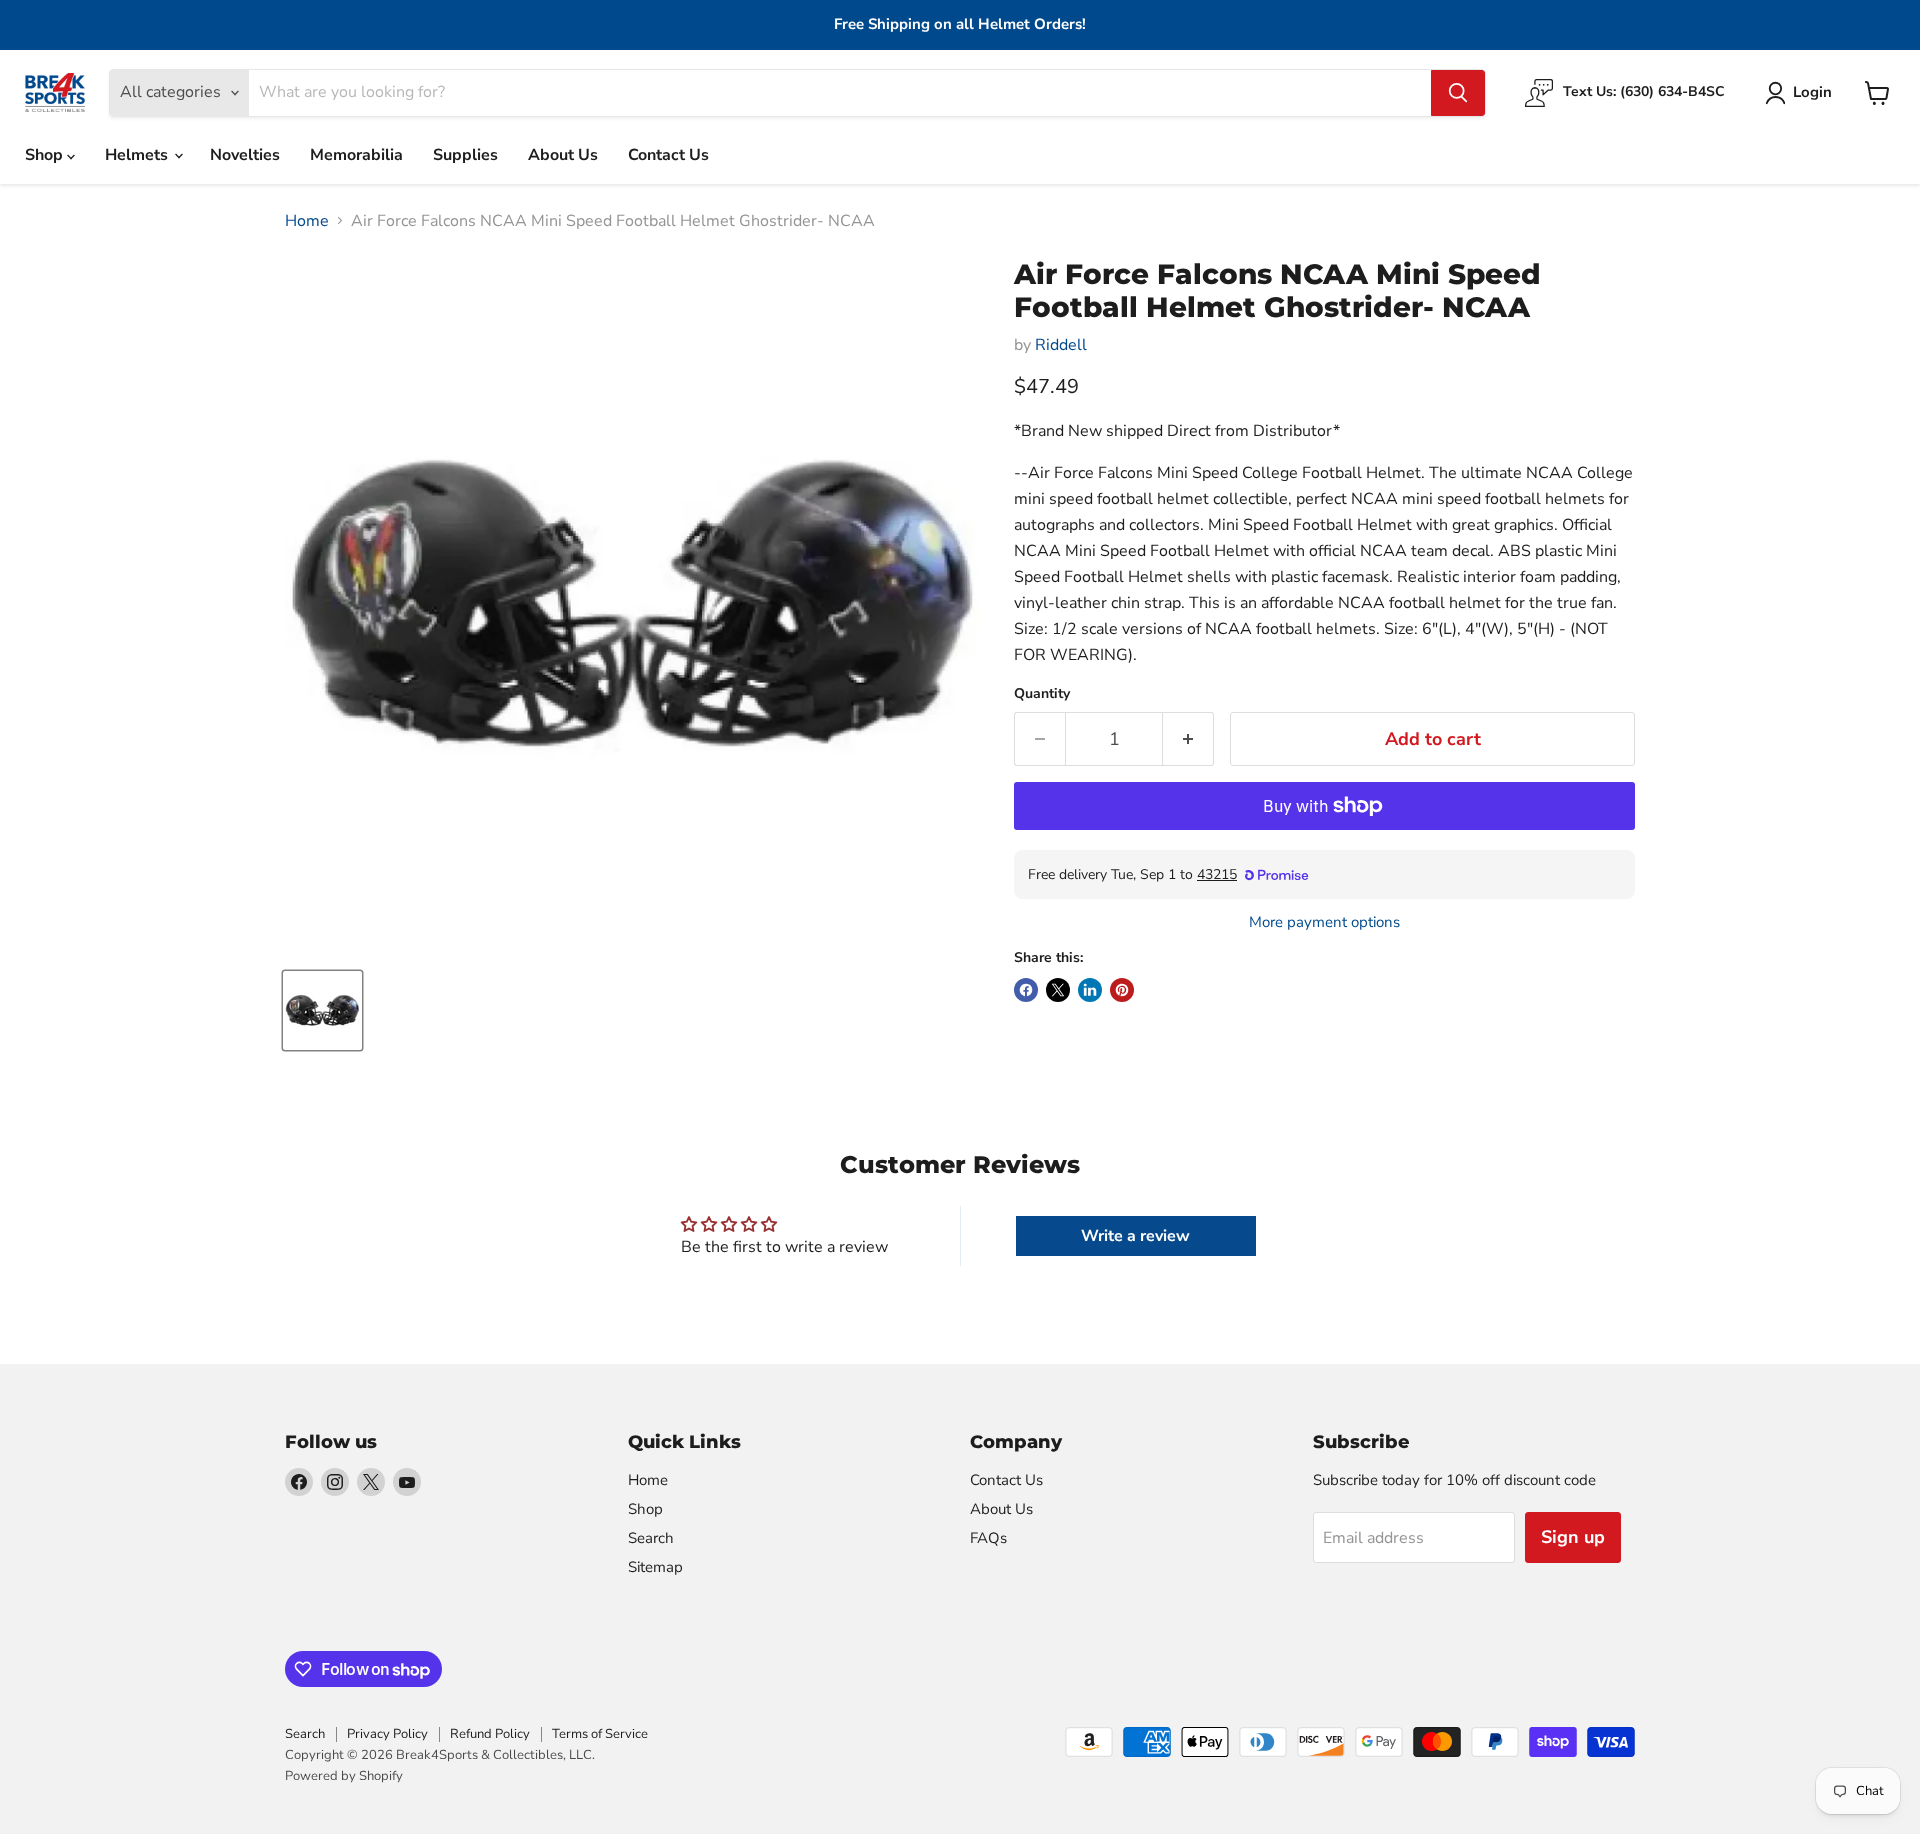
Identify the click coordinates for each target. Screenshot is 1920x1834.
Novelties (245, 155)
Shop (46, 155)
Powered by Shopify (344, 1776)
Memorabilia (356, 155)
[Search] (1458, 93)
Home (307, 221)
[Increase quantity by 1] (1188, 739)
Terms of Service (600, 1734)
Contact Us (668, 155)
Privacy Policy (387, 1734)
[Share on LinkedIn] (1090, 990)
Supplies (465, 155)
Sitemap (655, 1567)
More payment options (1324, 922)
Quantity (1042, 694)
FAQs (988, 1538)
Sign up (1573, 1537)
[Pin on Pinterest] (1122, 990)
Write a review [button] (1135, 1236)
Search (651, 1538)
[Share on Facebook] (1026, 990)
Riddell (1061, 345)
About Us (563, 155)
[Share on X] (1058, 990)
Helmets (138, 155)
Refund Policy (490, 1734)
